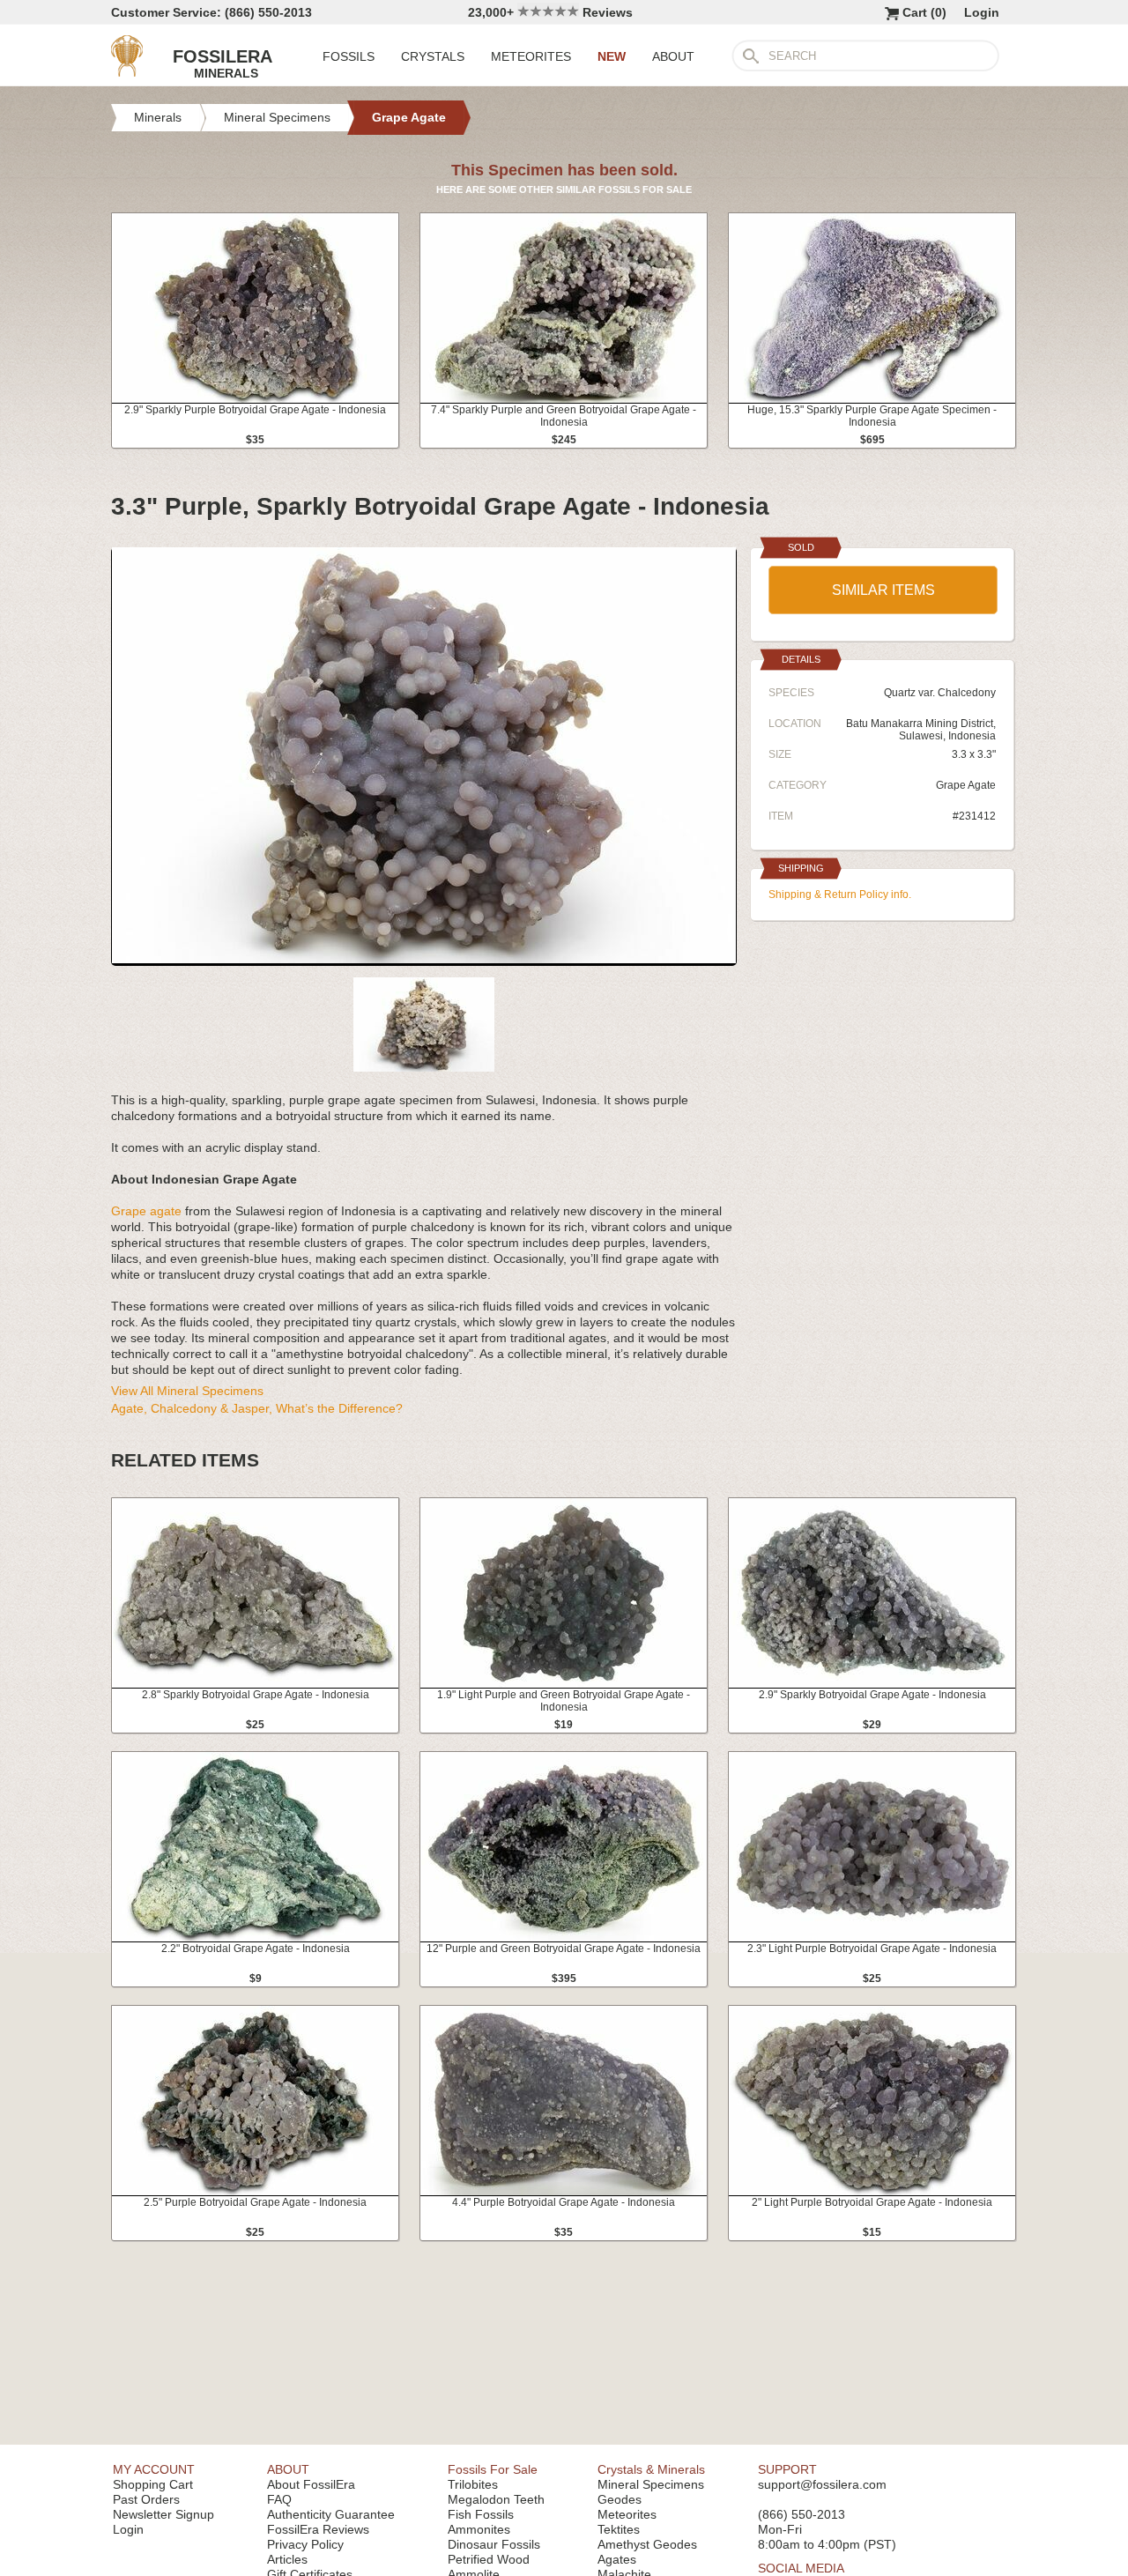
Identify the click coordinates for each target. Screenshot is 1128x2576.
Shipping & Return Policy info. (840, 895)
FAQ (279, 2499)
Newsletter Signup (163, 2514)
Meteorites (627, 2514)
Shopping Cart (153, 2484)
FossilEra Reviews (318, 2529)
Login (982, 12)
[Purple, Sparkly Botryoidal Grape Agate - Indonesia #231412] (424, 959)
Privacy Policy (305, 2544)
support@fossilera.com (822, 2484)
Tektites (619, 2529)
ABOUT (673, 56)
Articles (287, 2559)
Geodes (620, 2499)
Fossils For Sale (493, 2469)
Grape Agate (966, 785)
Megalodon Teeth (496, 2499)
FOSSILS (349, 56)
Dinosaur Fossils (494, 2544)
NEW (612, 56)
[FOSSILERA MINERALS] (127, 72)
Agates (617, 2559)
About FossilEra (311, 2484)
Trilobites (473, 2484)
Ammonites (479, 2529)
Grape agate (146, 1211)
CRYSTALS (433, 56)
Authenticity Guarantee (331, 2514)
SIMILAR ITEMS (883, 590)
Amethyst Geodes (647, 2544)
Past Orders (146, 2499)
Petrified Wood (489, 2559)
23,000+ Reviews (550, 12)
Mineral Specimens (651, 2484)
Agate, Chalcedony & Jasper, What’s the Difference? (257, 1408)
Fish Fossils (481, 2514)
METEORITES (531, 56)
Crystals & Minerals (651, 2469)
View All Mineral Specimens (187, 1391)
